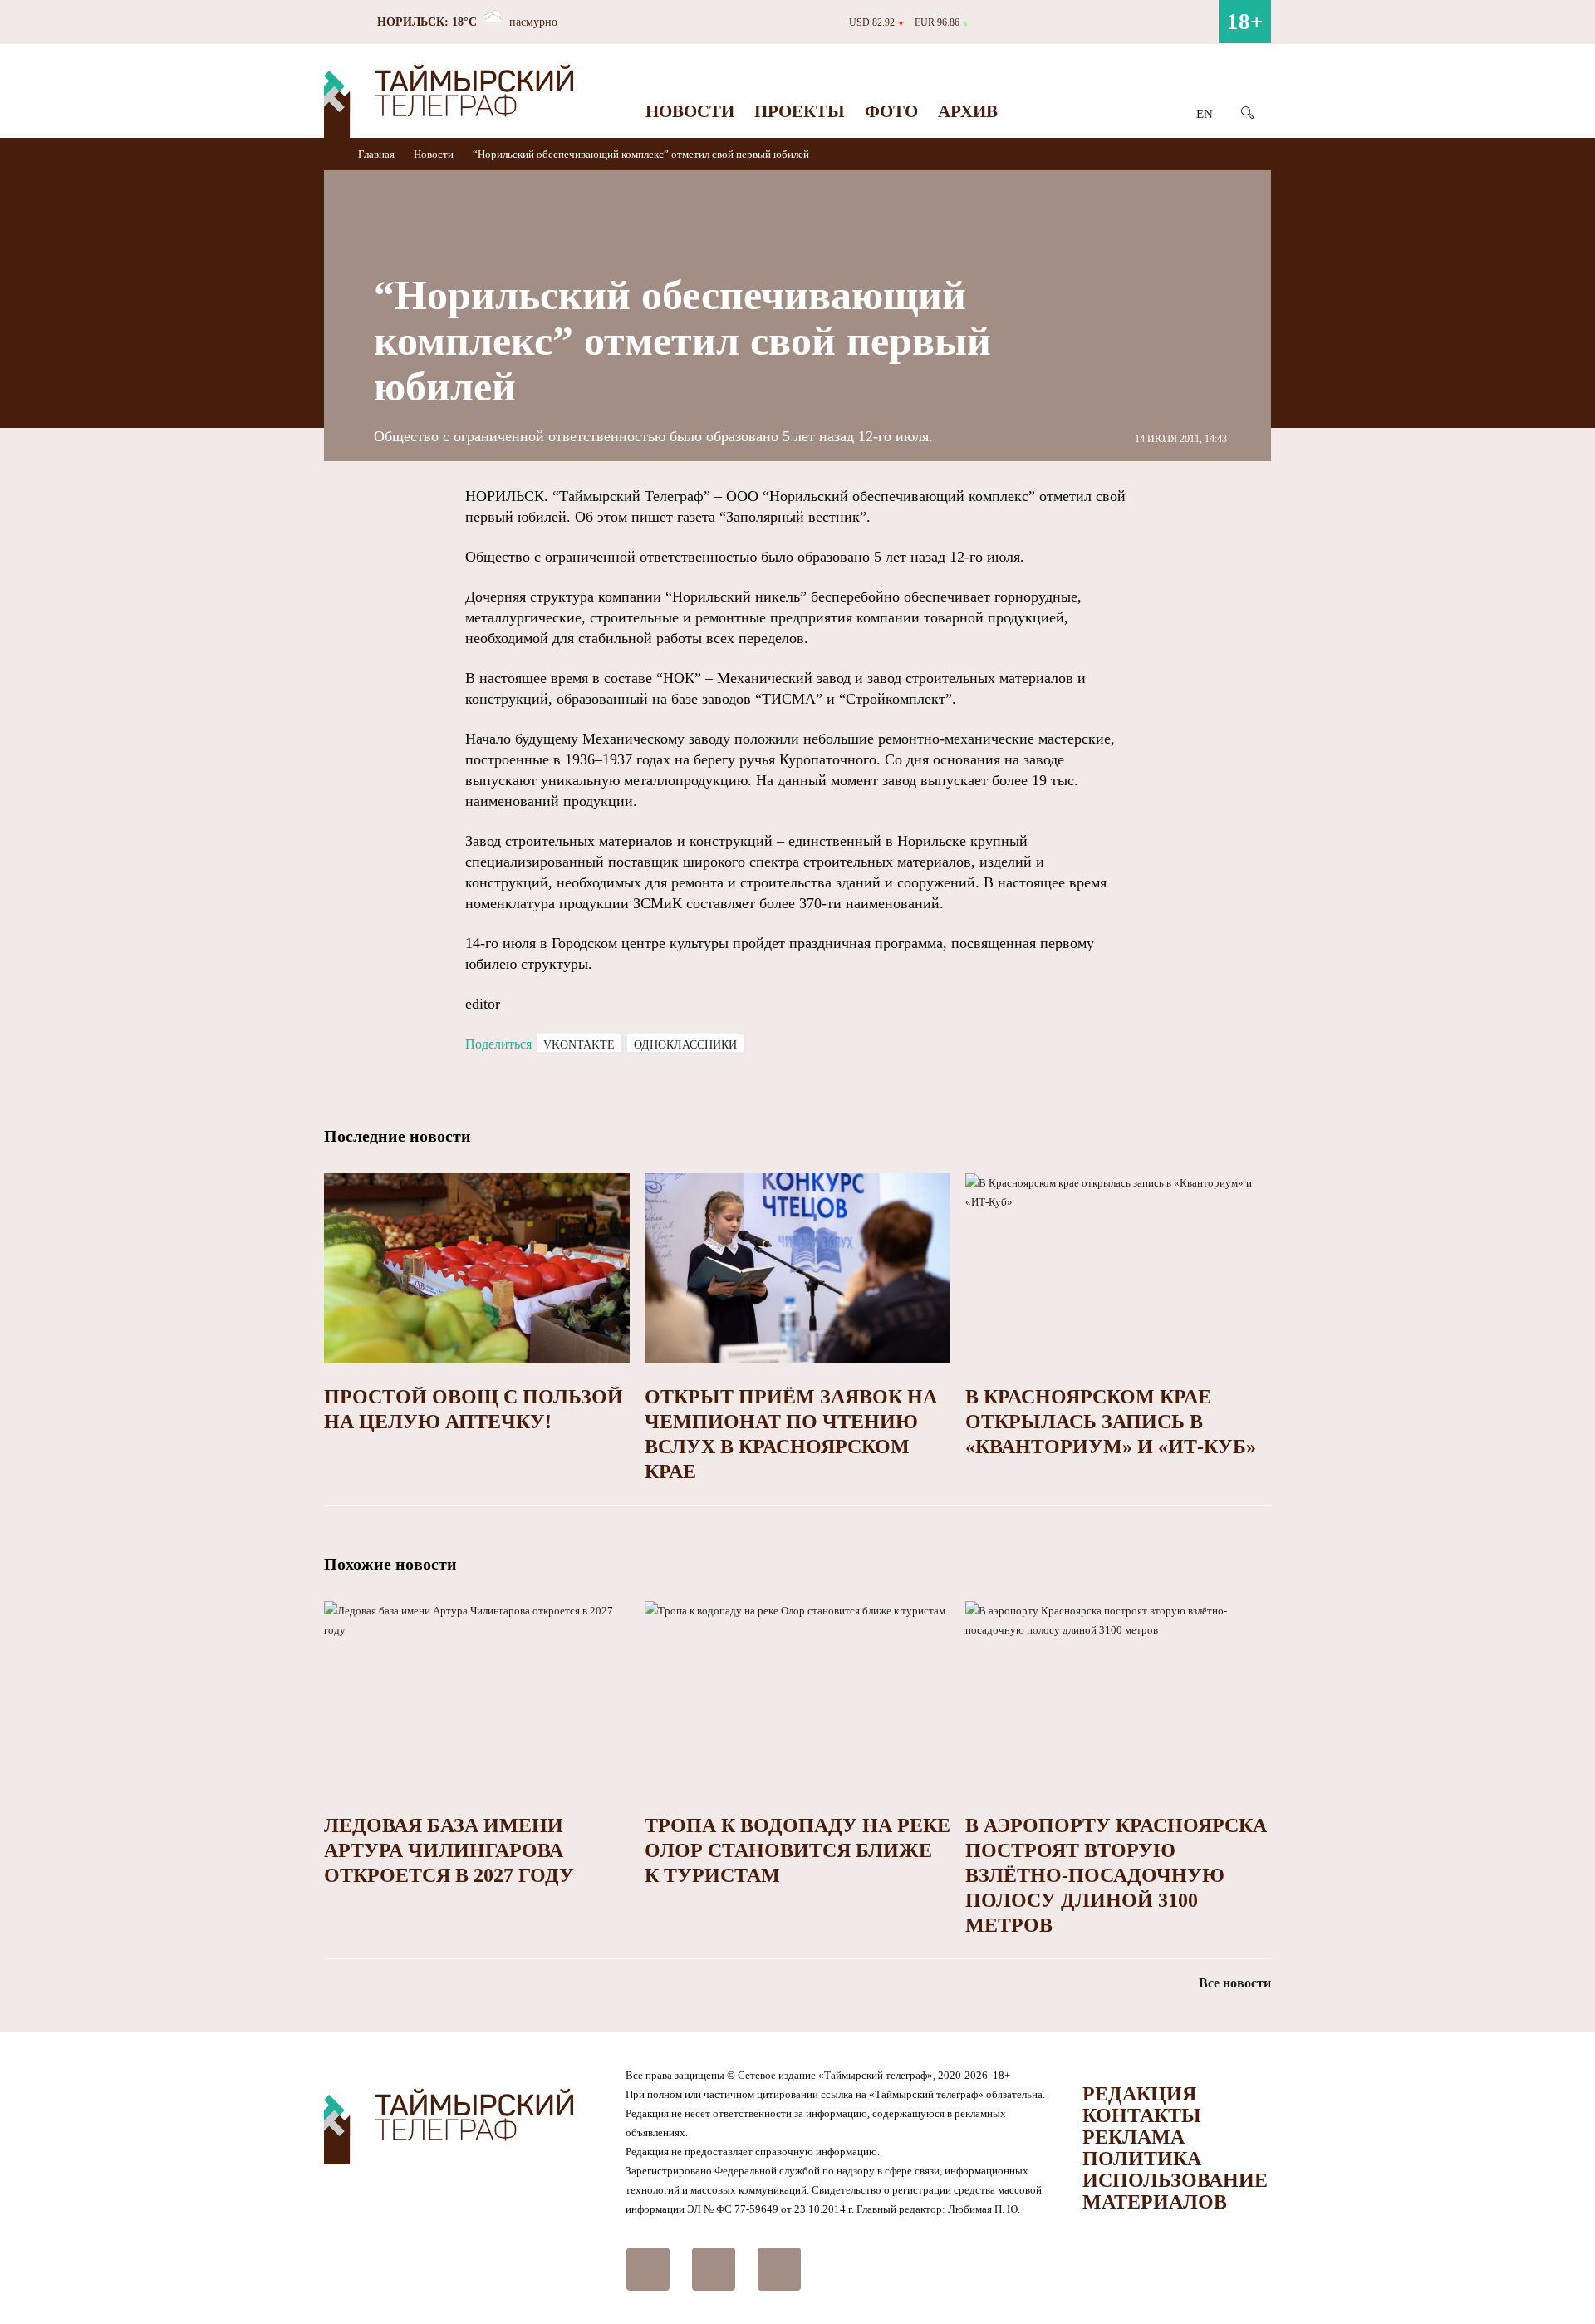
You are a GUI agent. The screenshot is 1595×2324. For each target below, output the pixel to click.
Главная (378, 154)
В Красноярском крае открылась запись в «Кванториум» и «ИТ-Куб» (1111, 1422)
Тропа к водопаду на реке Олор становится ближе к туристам (797, 1850)
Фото (891, 111)
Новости (690, 111)
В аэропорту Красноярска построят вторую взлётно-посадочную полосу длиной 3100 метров (1116, 1875)
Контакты (1142, 2115)
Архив (968, 111)
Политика (1142, 2159)
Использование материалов (1175, 2191)
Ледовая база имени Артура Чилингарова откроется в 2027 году (449, 1850)
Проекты (800, 111)
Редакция (1139, 2094)
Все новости (1235, 1983)
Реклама (1134, 2137)
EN (1205, 114)
